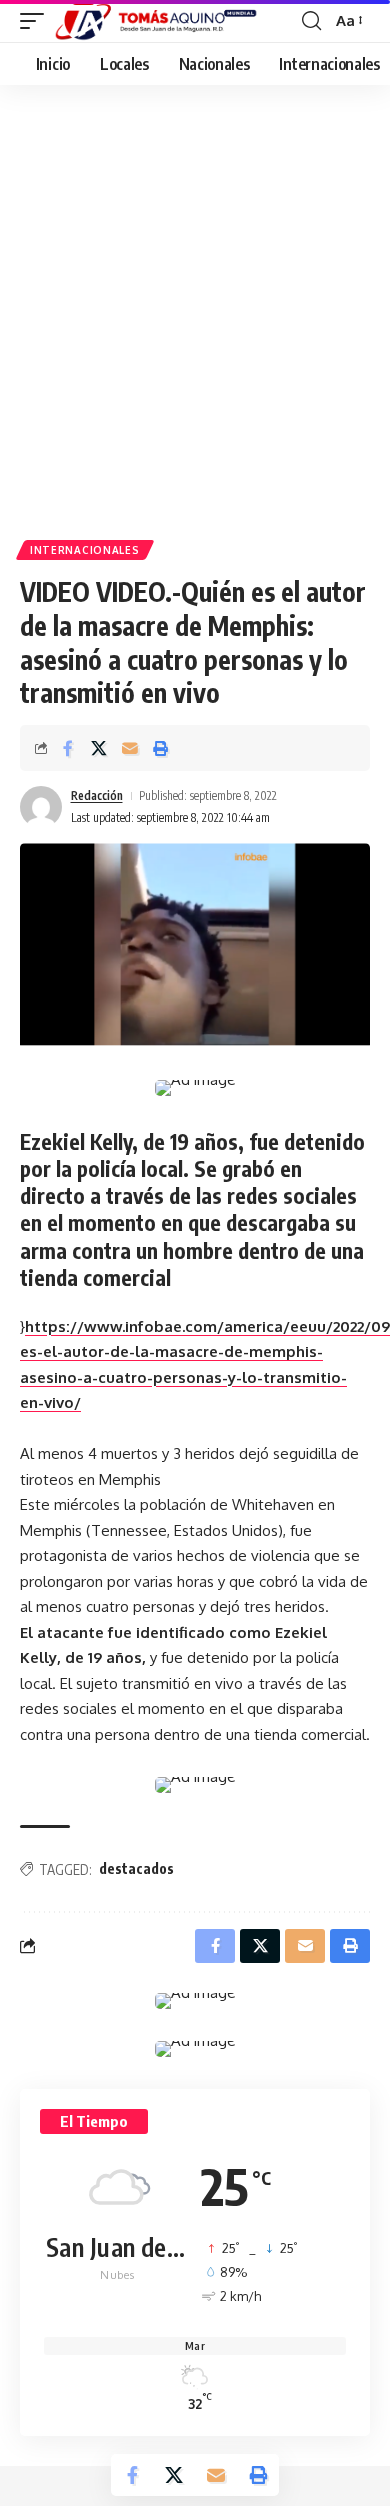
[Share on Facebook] (68, 748)
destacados (136, 1868)
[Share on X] (99, 748)
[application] (195, 1378)
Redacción (97, 795)
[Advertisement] (195, 290)
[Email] (130, 748)
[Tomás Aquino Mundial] (156, 21)
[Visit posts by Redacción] (41, 807)
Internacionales (85, 550)
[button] (37, 21)
